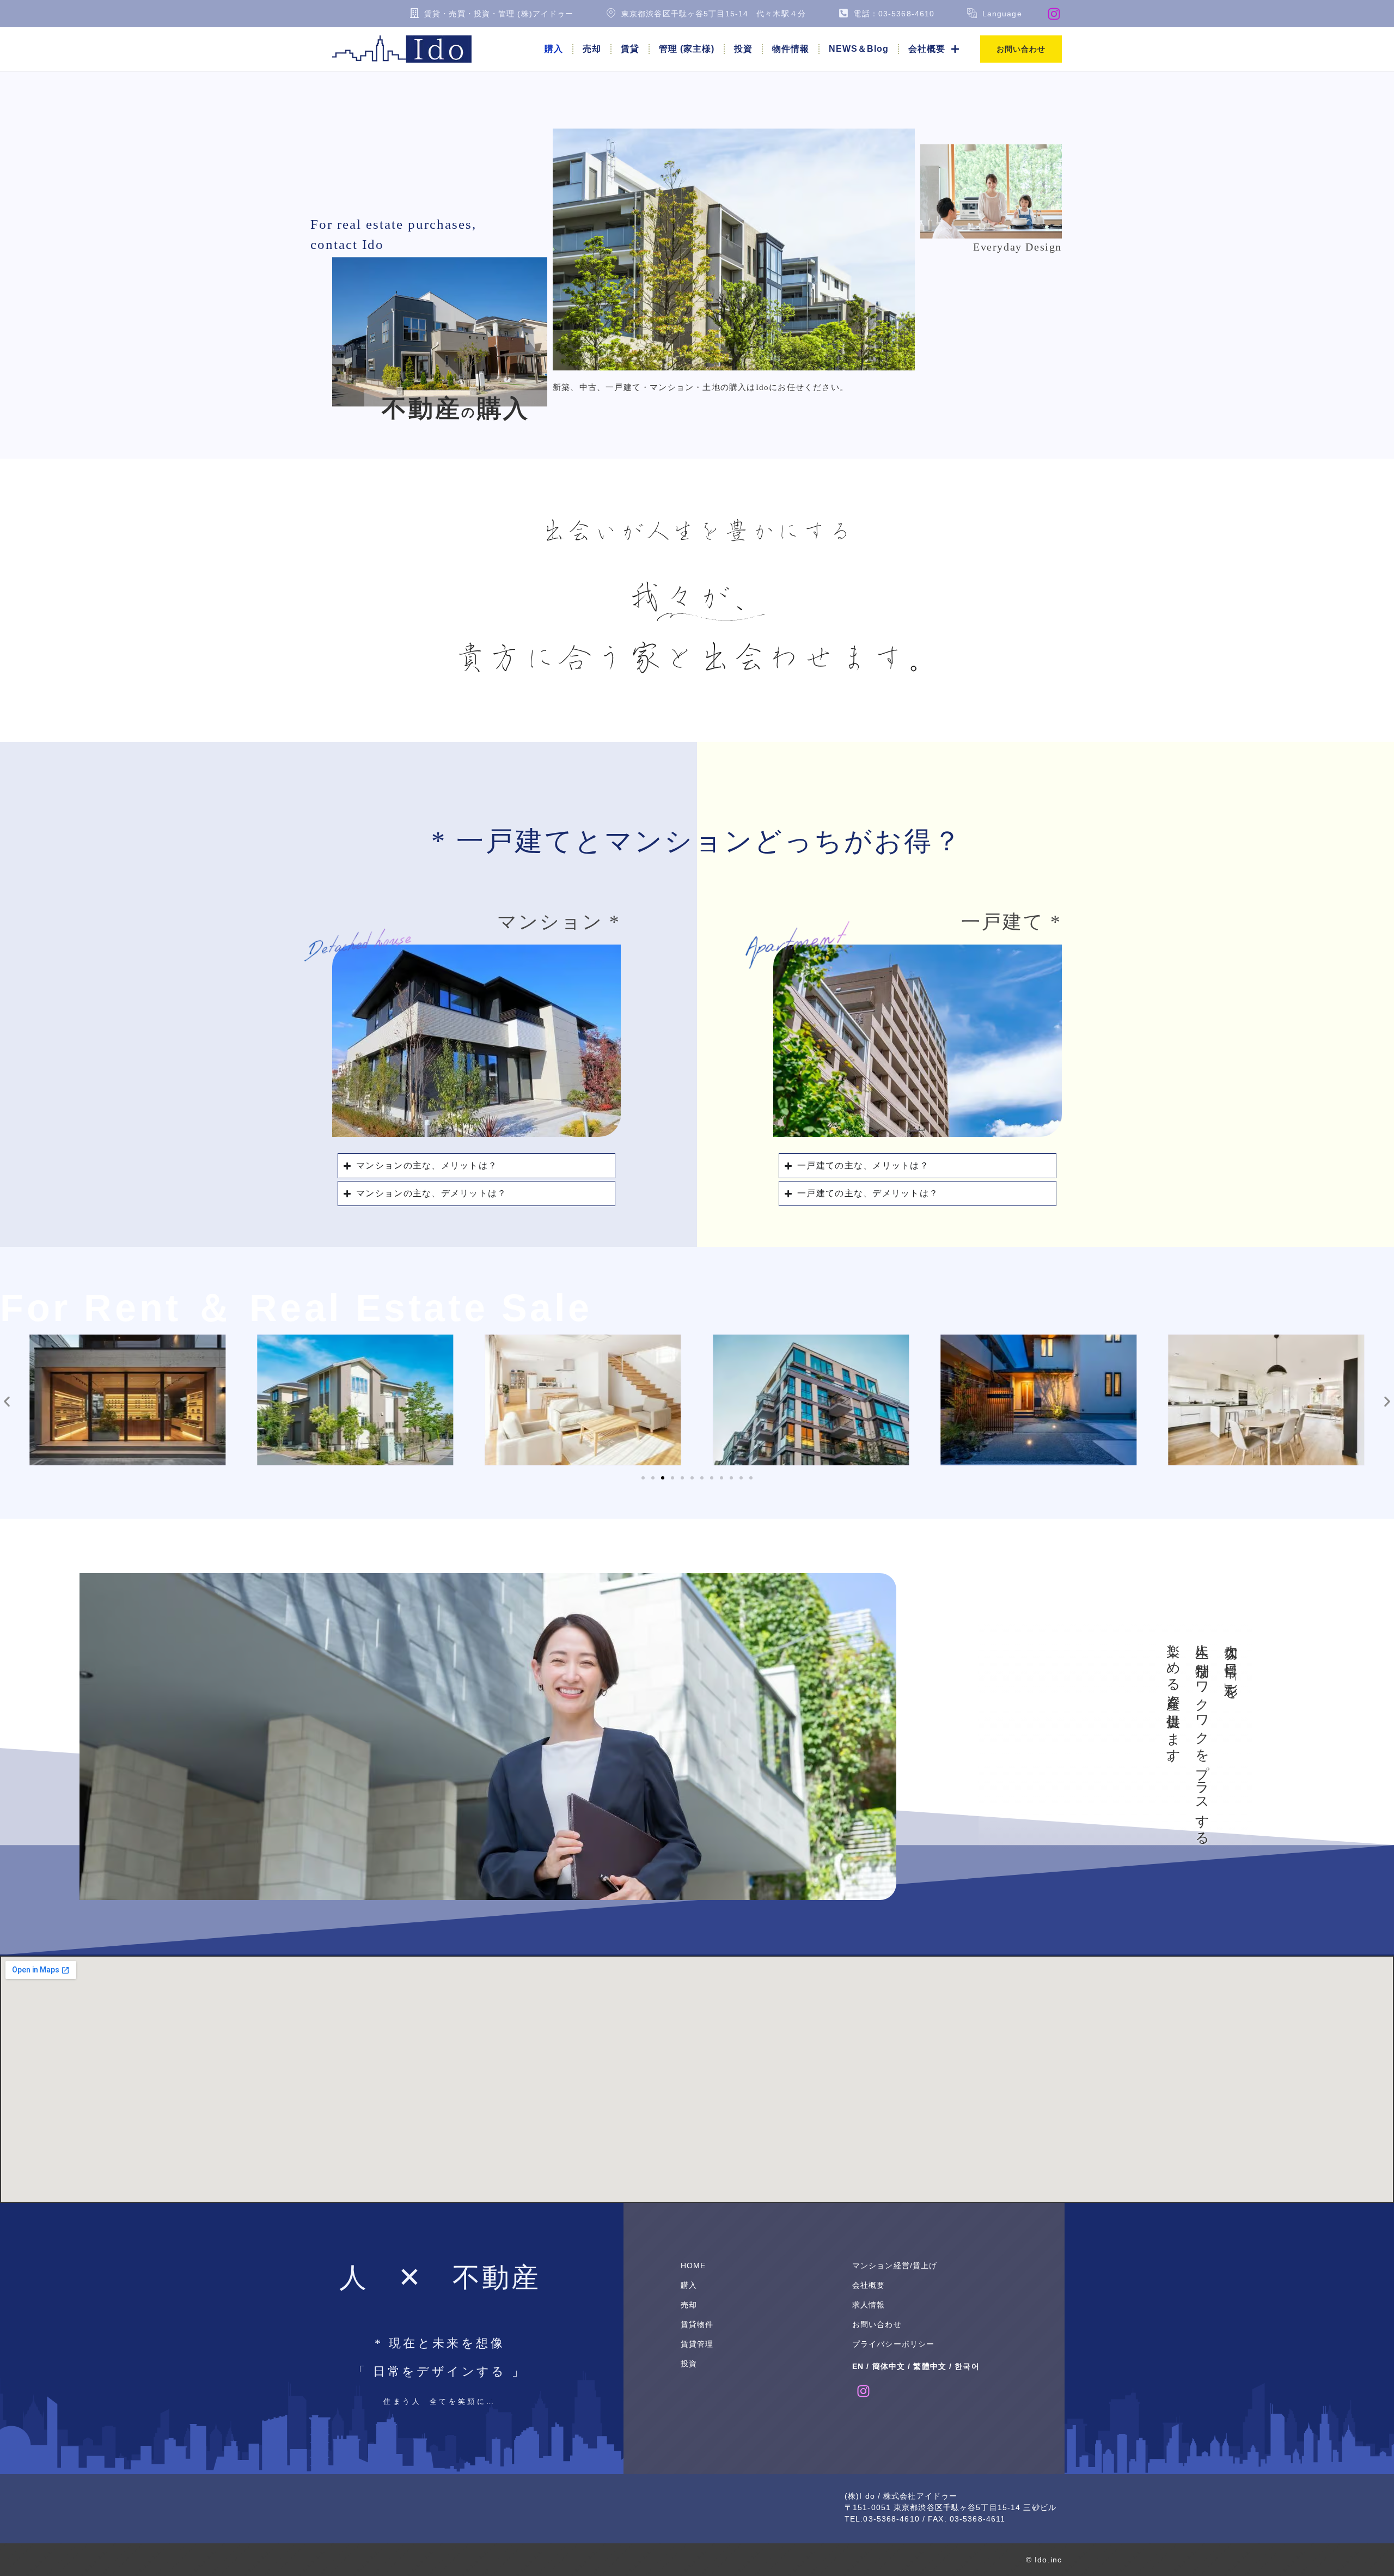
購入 (554, 49)
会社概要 (927, 49)
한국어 (967, 2366)
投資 (743, 49)
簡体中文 (889, 2366)
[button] (7, 1402)
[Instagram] (1054, 14)
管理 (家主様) (687, 49)
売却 (592, 49)
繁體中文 (930, 2366)
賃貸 (630, 49)
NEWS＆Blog (859, 49)
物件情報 (791, 49)
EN (858, 2366)
